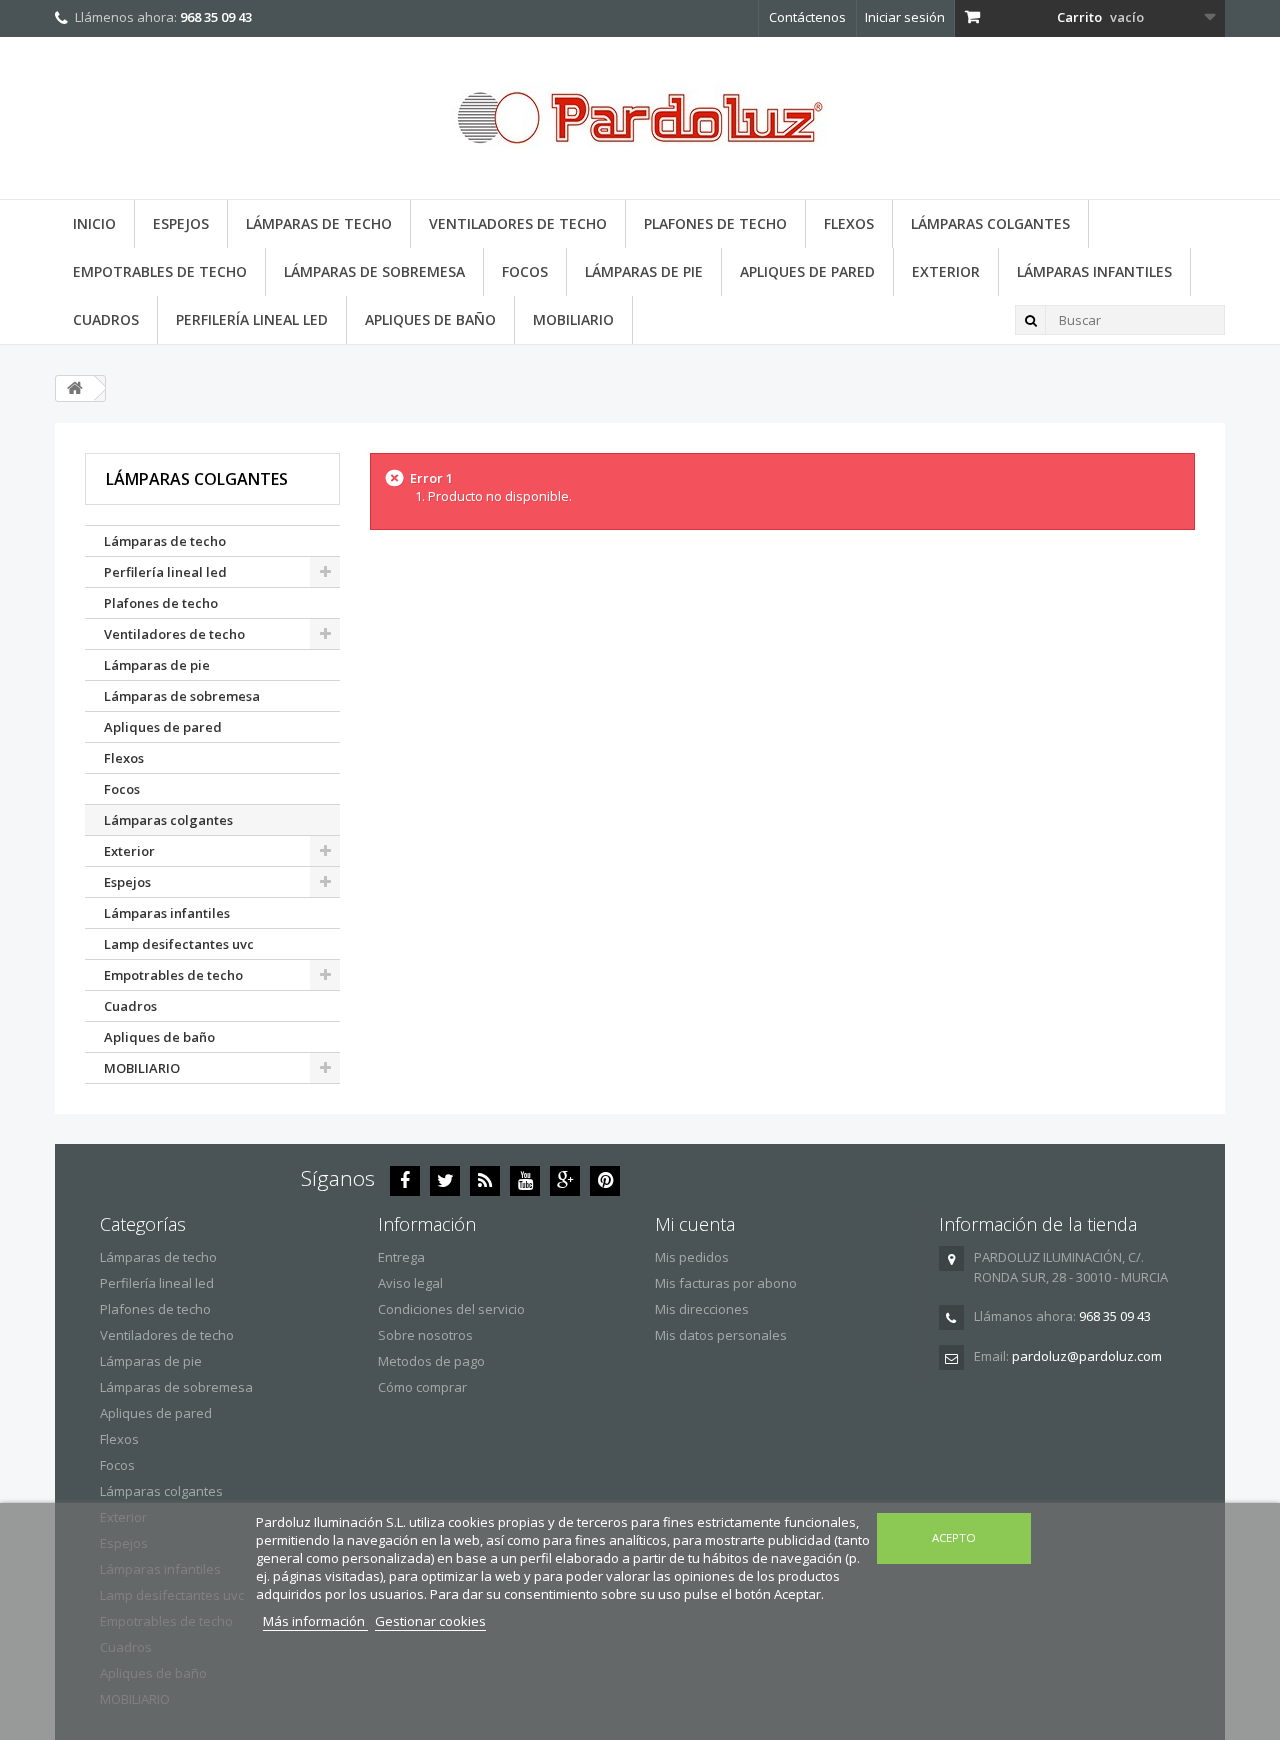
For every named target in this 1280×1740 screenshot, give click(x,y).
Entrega (401, 1257)
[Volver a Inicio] (75, 388)
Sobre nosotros (425, 1335)
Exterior (946, 271)
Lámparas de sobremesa (374, 271)
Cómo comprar (422, 1387)
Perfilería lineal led (252, 319)
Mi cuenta (695, 1224)
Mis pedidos (692, 1257)
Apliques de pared (807, 271)
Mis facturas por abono (726, 1283)
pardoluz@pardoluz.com (1087, 1356)
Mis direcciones (702, 1309)
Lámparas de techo (319, 223)
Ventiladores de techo (518, 223)
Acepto (954, 1537)
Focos (525, 271)
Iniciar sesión (905, 17)
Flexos (849, 223)
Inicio (94, 223)
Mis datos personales (721, 1335)
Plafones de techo (715, 223)
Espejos (181, 223)
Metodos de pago (431, 1361)
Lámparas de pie (644, 271)
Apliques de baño (430, 319)
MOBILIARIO (573, 319)
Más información (315, 1621)
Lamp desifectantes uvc (179, 944)
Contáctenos (807, 17)
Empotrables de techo (160, 271)
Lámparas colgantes (990, 223)
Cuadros (106, 319)
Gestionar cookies (430, 1621)
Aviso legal (410, 1283)
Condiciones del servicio (451, 1309)
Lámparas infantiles (1094, 271)
